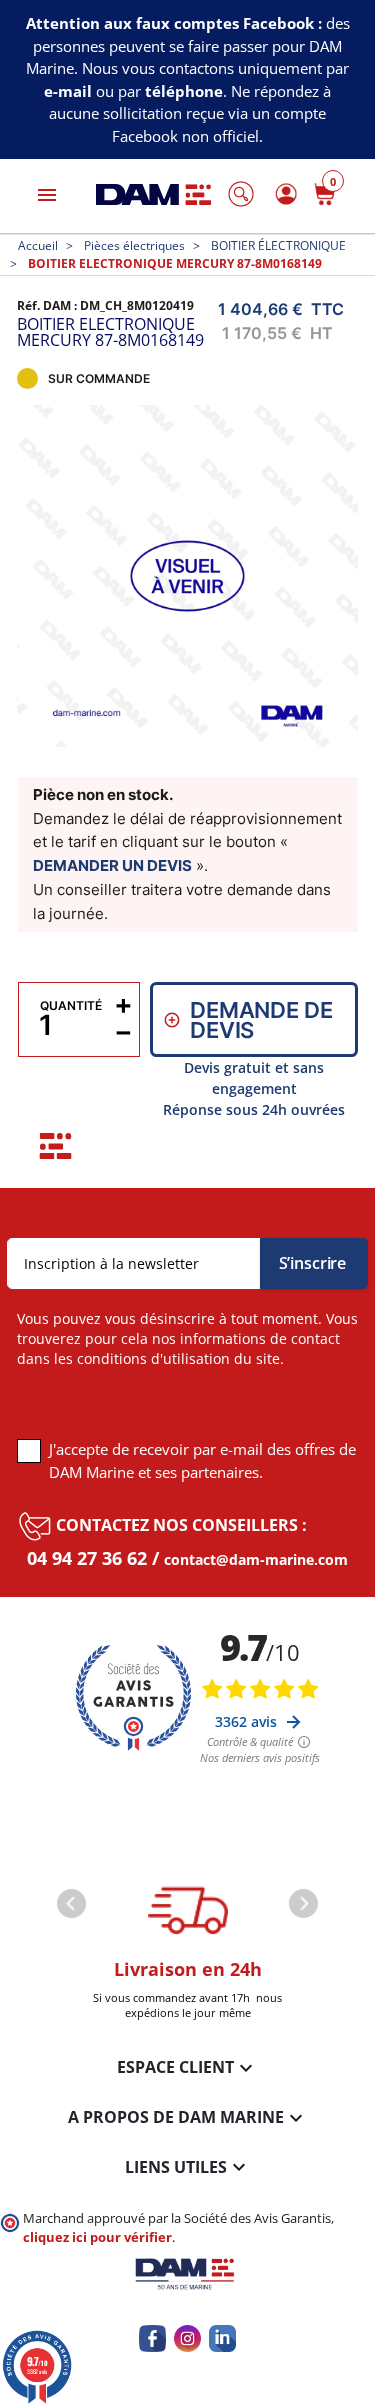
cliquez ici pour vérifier (97, 2237)
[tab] (55, 1146)
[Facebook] (152, 2338)
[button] (241, 194)
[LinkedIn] (222, 2338)
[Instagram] (187, 2338)
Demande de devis (261, 1020)
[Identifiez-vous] (283, 193)
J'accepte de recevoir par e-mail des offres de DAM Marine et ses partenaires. (202, 1460)
